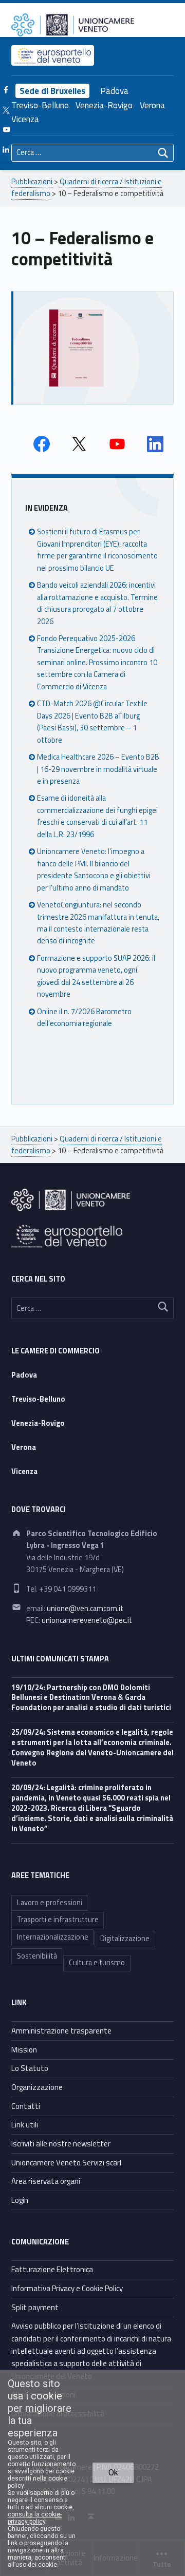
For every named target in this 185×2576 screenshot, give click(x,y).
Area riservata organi (46, 2181)
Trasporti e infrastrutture (58, 1920)
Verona (152, 105)
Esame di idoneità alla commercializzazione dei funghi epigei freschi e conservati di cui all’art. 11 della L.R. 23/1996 (97, 816)
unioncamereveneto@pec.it (87, 1620)
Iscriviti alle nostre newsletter (61, 2144)
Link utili (25, 2125)
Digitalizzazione (125, 1939)
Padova (114, 91)
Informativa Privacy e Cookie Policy (67, 2288)
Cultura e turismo (97, 1963)
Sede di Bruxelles (52, 91)
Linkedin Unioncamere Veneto (155, 444)
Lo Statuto (30, 2068)
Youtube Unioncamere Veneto (117, 444)
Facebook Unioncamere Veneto (42, 444)
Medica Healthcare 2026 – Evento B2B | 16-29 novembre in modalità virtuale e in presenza (98, 769)
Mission (24, 2050)
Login (20, 2200)
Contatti (26, 2106)
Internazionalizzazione (53, 1937)
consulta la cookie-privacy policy (35, 2518)
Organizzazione (37, 2087)
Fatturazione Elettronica (52, 2269)
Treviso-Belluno (40, 105)
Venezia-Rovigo (104, 105)
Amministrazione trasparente (61, 2031)
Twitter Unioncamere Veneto (79, 444)
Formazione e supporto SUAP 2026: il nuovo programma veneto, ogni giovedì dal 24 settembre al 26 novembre (96, 976)
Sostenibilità (37, 1956)
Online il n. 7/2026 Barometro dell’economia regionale (84, 1018)
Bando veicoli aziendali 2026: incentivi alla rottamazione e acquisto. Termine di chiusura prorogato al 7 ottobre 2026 (97, 603)
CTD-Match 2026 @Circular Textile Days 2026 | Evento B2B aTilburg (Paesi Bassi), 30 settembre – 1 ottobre (92, 722)
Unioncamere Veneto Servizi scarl (66, 2163)
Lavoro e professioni (50, 1903)
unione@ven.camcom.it (85, 1609)
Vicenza (25, 119)
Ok (113, 2473)
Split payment (35, 2307)
